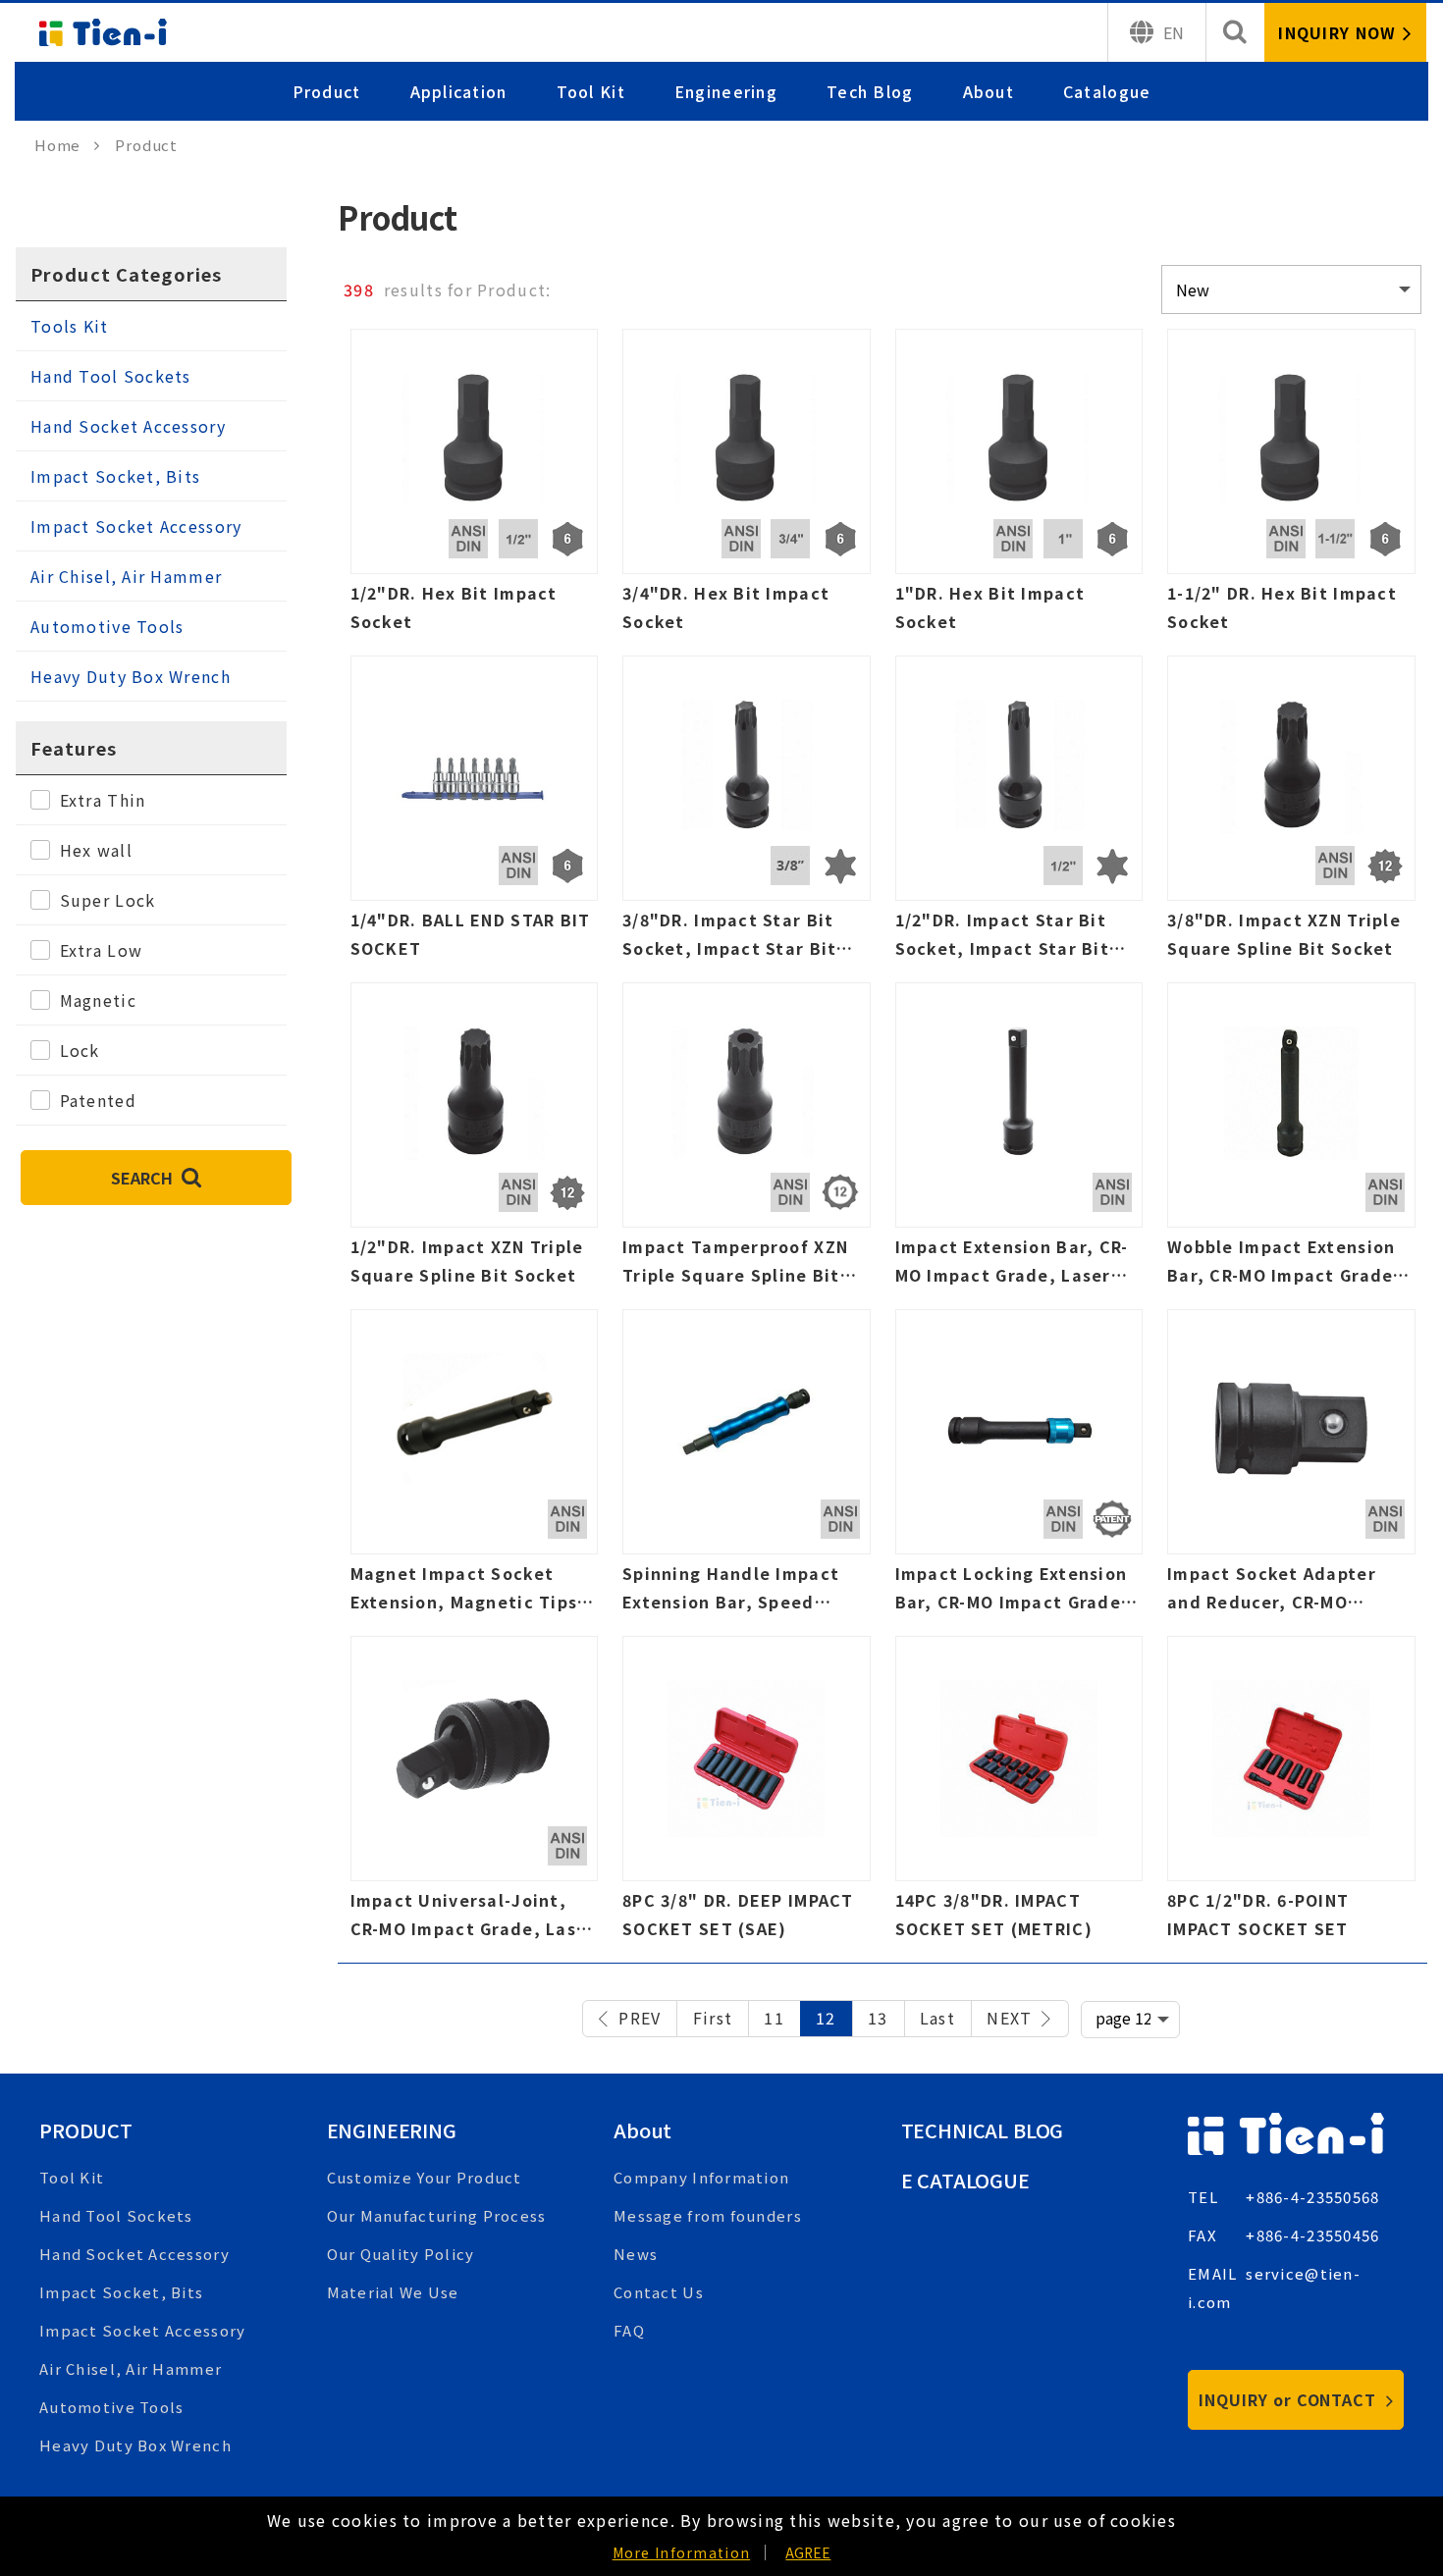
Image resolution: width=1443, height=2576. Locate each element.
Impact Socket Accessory (136, 526)
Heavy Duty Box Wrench (131, 676)
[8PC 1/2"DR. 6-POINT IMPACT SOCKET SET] (1291, 1794)
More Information (681, 2552)
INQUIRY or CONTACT (1290, 2399)
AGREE (808, 2552)
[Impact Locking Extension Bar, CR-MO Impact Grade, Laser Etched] (1019, 1468)
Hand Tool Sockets (111, 376)
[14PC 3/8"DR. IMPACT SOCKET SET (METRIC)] (1019, 1794)
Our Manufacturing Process (437, 2215)
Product (327, 91)
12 (826, 2018)
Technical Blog (983, 2130)
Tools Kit (70, 326)
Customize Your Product (425, 2177)
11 (774, 2018)
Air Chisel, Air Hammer (126, 576)
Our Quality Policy (401, 2254)
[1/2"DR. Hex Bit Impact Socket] (475, 487)
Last (937, 2018)
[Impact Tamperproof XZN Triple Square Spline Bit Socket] (747, 1141)
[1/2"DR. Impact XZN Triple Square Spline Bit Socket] (475, 1141)
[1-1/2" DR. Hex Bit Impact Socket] (1291, 487)
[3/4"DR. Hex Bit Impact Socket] (747, 487)
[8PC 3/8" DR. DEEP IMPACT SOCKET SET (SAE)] (747, 1794)
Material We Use (393, 2292)
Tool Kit (591, 91)
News (636, 2254)
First (713, 2018)
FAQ (629, 2330)
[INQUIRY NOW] (1345, 32)
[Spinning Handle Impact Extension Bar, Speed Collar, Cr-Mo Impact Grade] (747, 1468)
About (989, 91)
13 (878, 2018)
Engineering (726, 91)
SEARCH (144, 1178)
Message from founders (708, 2215)
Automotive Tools (107, 626)
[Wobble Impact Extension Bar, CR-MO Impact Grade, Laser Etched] (1291, 1141)
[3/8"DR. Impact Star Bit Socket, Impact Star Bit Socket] (747, 814)
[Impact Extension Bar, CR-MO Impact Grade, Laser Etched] (1019, 1141)
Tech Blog (870, 91)
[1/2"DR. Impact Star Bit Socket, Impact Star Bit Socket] (1019, 814)
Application (459, 91)
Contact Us (659, 2292)
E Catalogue (965, 2180)
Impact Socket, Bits (115, 476)
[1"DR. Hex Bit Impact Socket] (1019, 487)
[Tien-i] (67, 145)
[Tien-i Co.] (103, 32)
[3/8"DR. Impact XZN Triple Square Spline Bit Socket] (1291, 814)
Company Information (701, 2177)
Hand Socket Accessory (128, 426)
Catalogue (1107, 91)
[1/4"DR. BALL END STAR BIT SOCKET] (475, 814)
